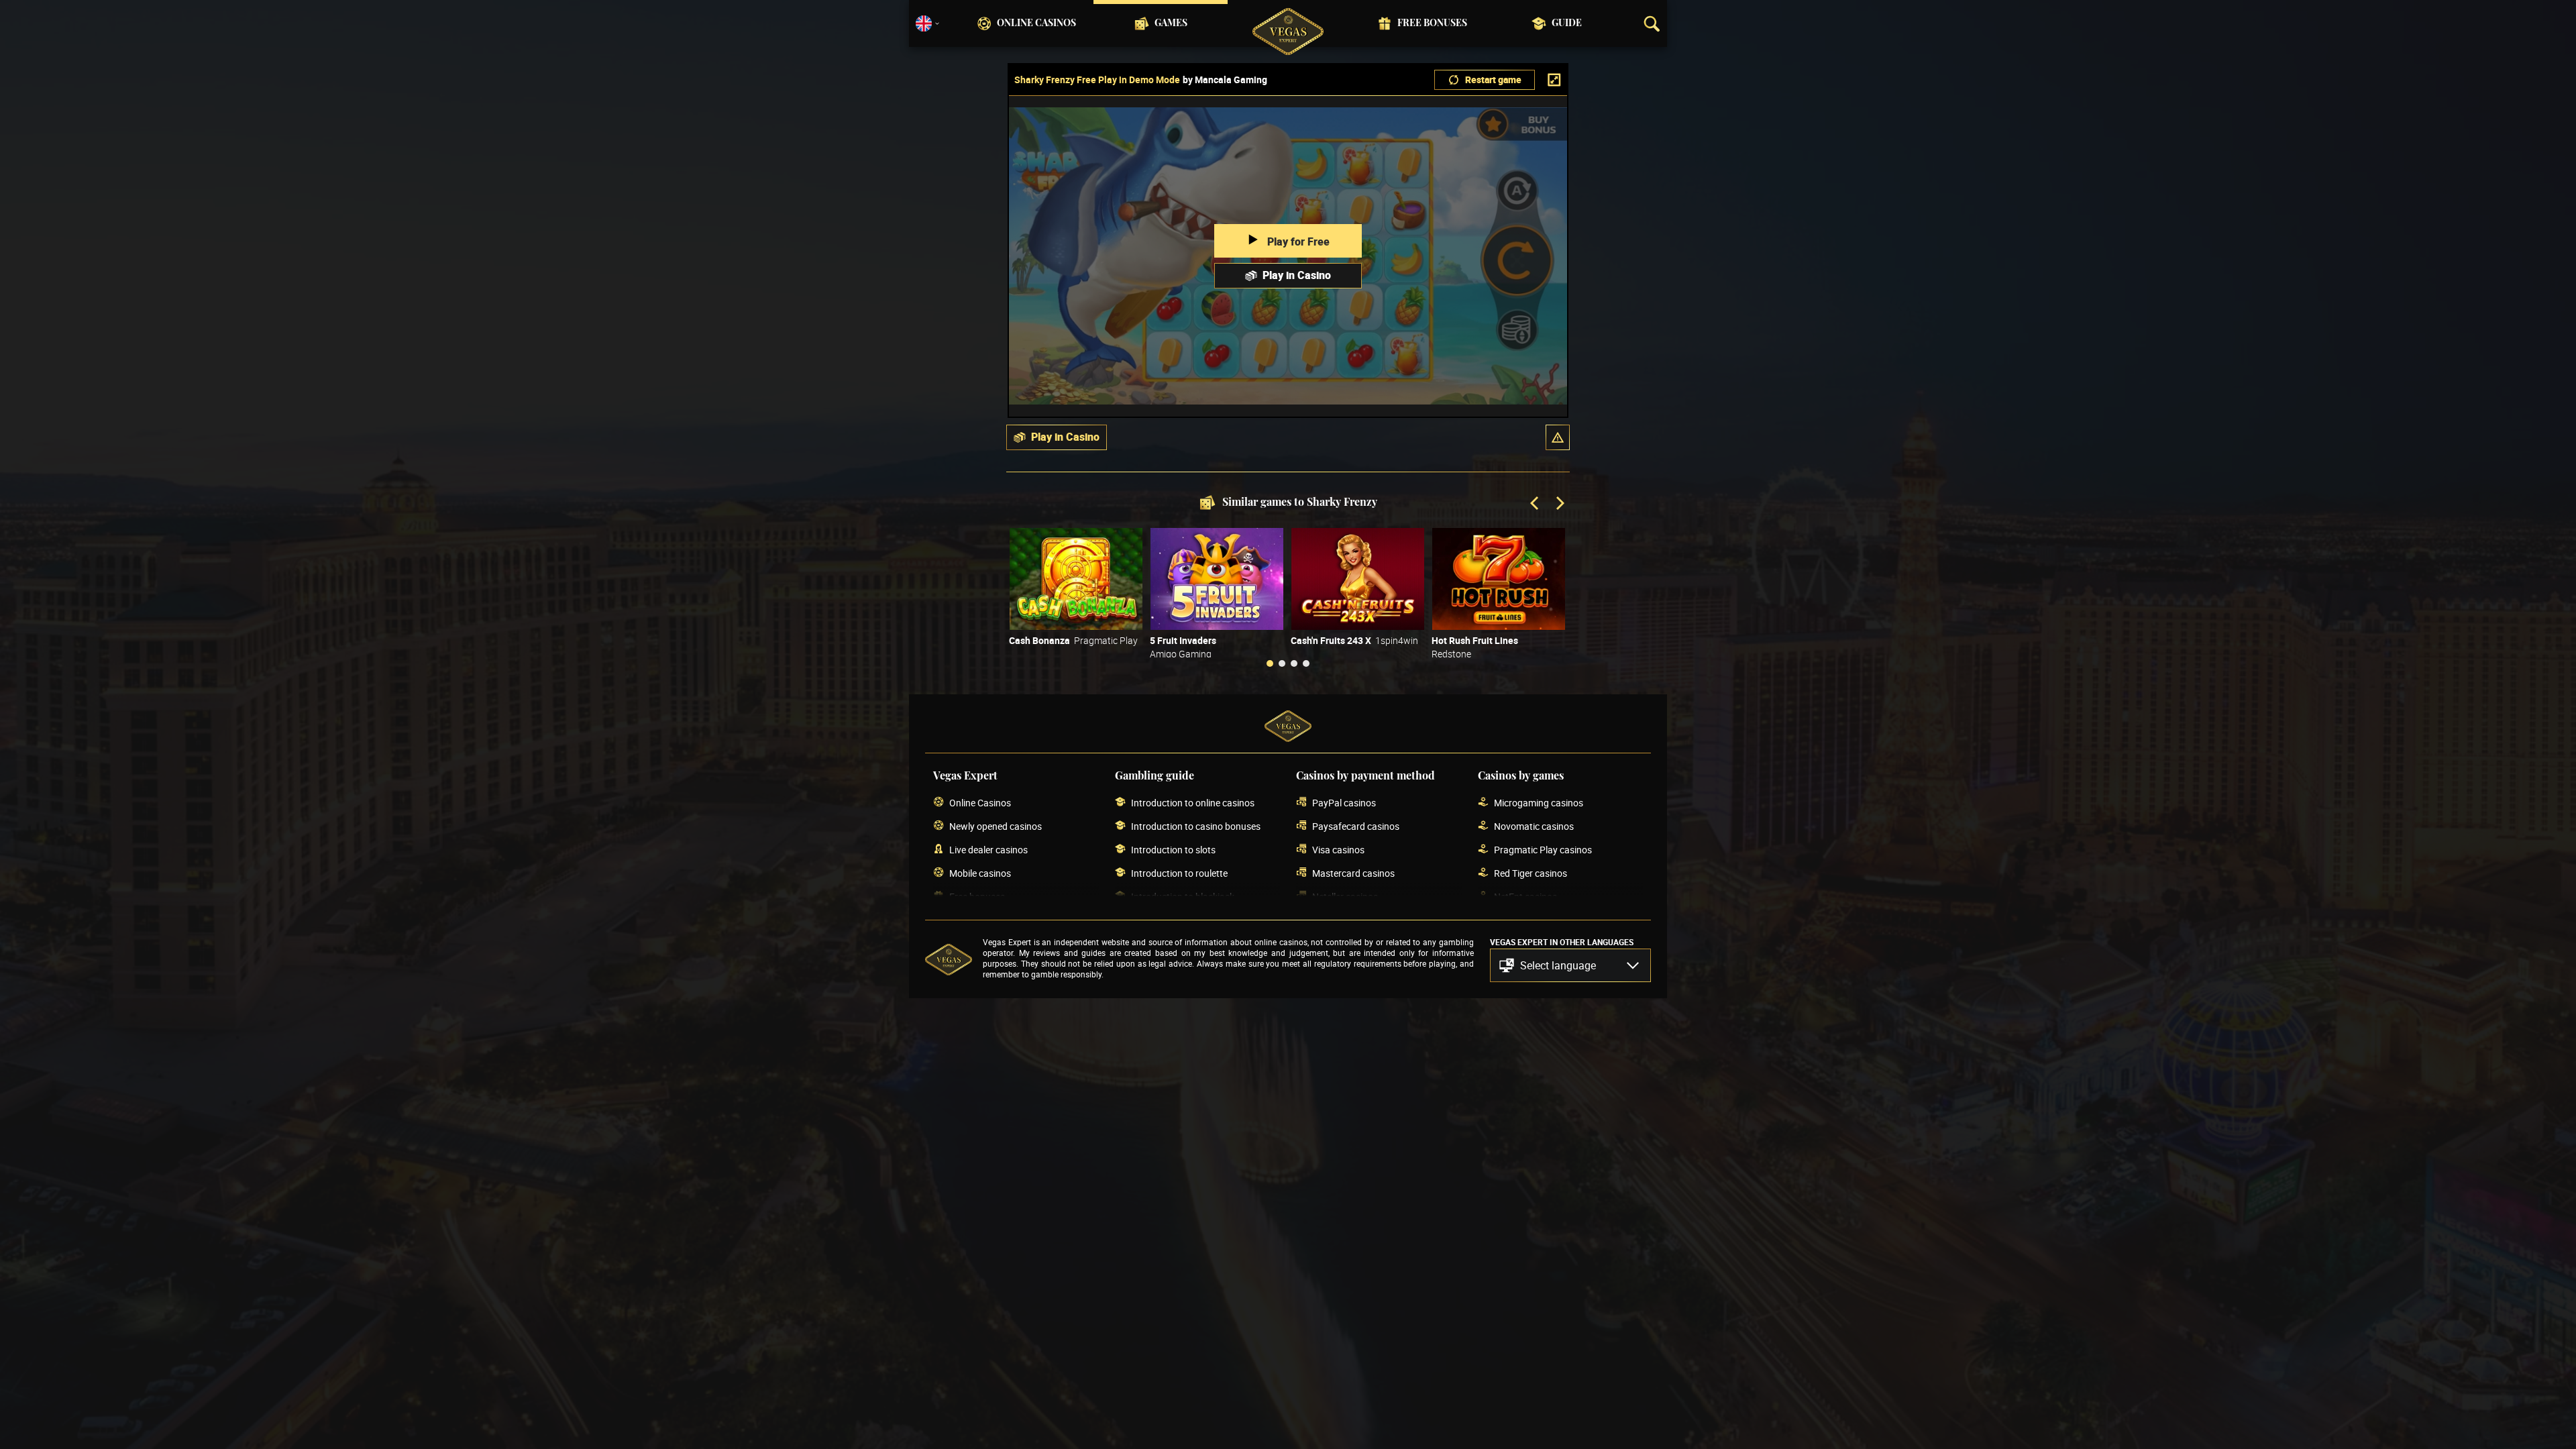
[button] (1558, 437)
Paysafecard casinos (1356, 826)
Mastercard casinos (1353, 873)
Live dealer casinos (988, 850)
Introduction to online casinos (1193, 803)
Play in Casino (1297, 275)
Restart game (1493, 79)
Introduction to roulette (1179, 873)
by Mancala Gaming (1225, 80)
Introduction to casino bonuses (1196, 826)
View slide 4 (1306, 663)
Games (1171, 23)
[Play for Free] (1076, 579)
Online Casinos (1036, 23)
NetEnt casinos (1525, 897)
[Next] (1559, 504)
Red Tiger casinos (1531, 873)
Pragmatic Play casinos (1543, 850)
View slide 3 (1294, 663)
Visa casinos (1338, 850)
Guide (1567, 23)
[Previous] (1536, 504)
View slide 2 (1282, 663)
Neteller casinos (1345, 897)
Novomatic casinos (1534, 826)
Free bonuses (1432, 23)
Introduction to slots (1173, 850)
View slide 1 (1270, 663)
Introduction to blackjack (1183, 897)
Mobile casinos (980, 873)
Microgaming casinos (1539, 803)
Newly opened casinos (996, 826)
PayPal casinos (1344, 803)
